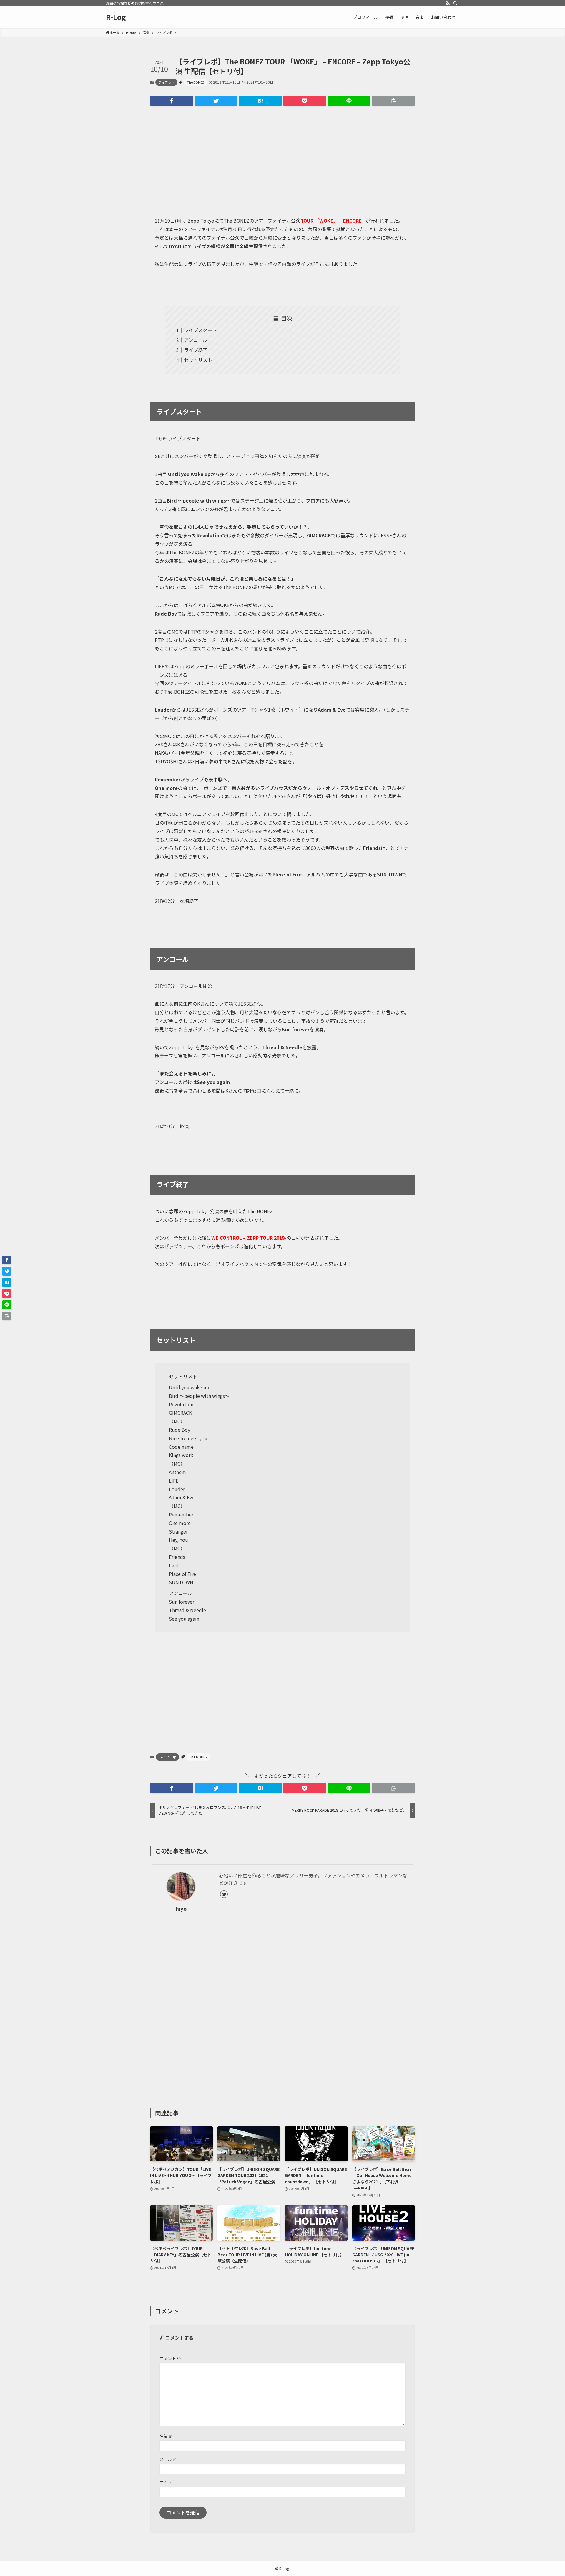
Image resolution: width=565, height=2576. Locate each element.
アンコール (196, 340)
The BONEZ (196, 82)
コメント (170, 2358)
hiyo (181, 1908)
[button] (172, 101)
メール (168, 2459)
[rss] (448, 3)
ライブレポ (166, 82)
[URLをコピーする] (393, 101)
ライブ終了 (196, 350)
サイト (166, 2482)
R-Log (116, 17)
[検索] (455, 3)
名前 (166, 2436)
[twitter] (224, 1894)
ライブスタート (200, 330)
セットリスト (198, 360)
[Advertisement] (282, 156)
